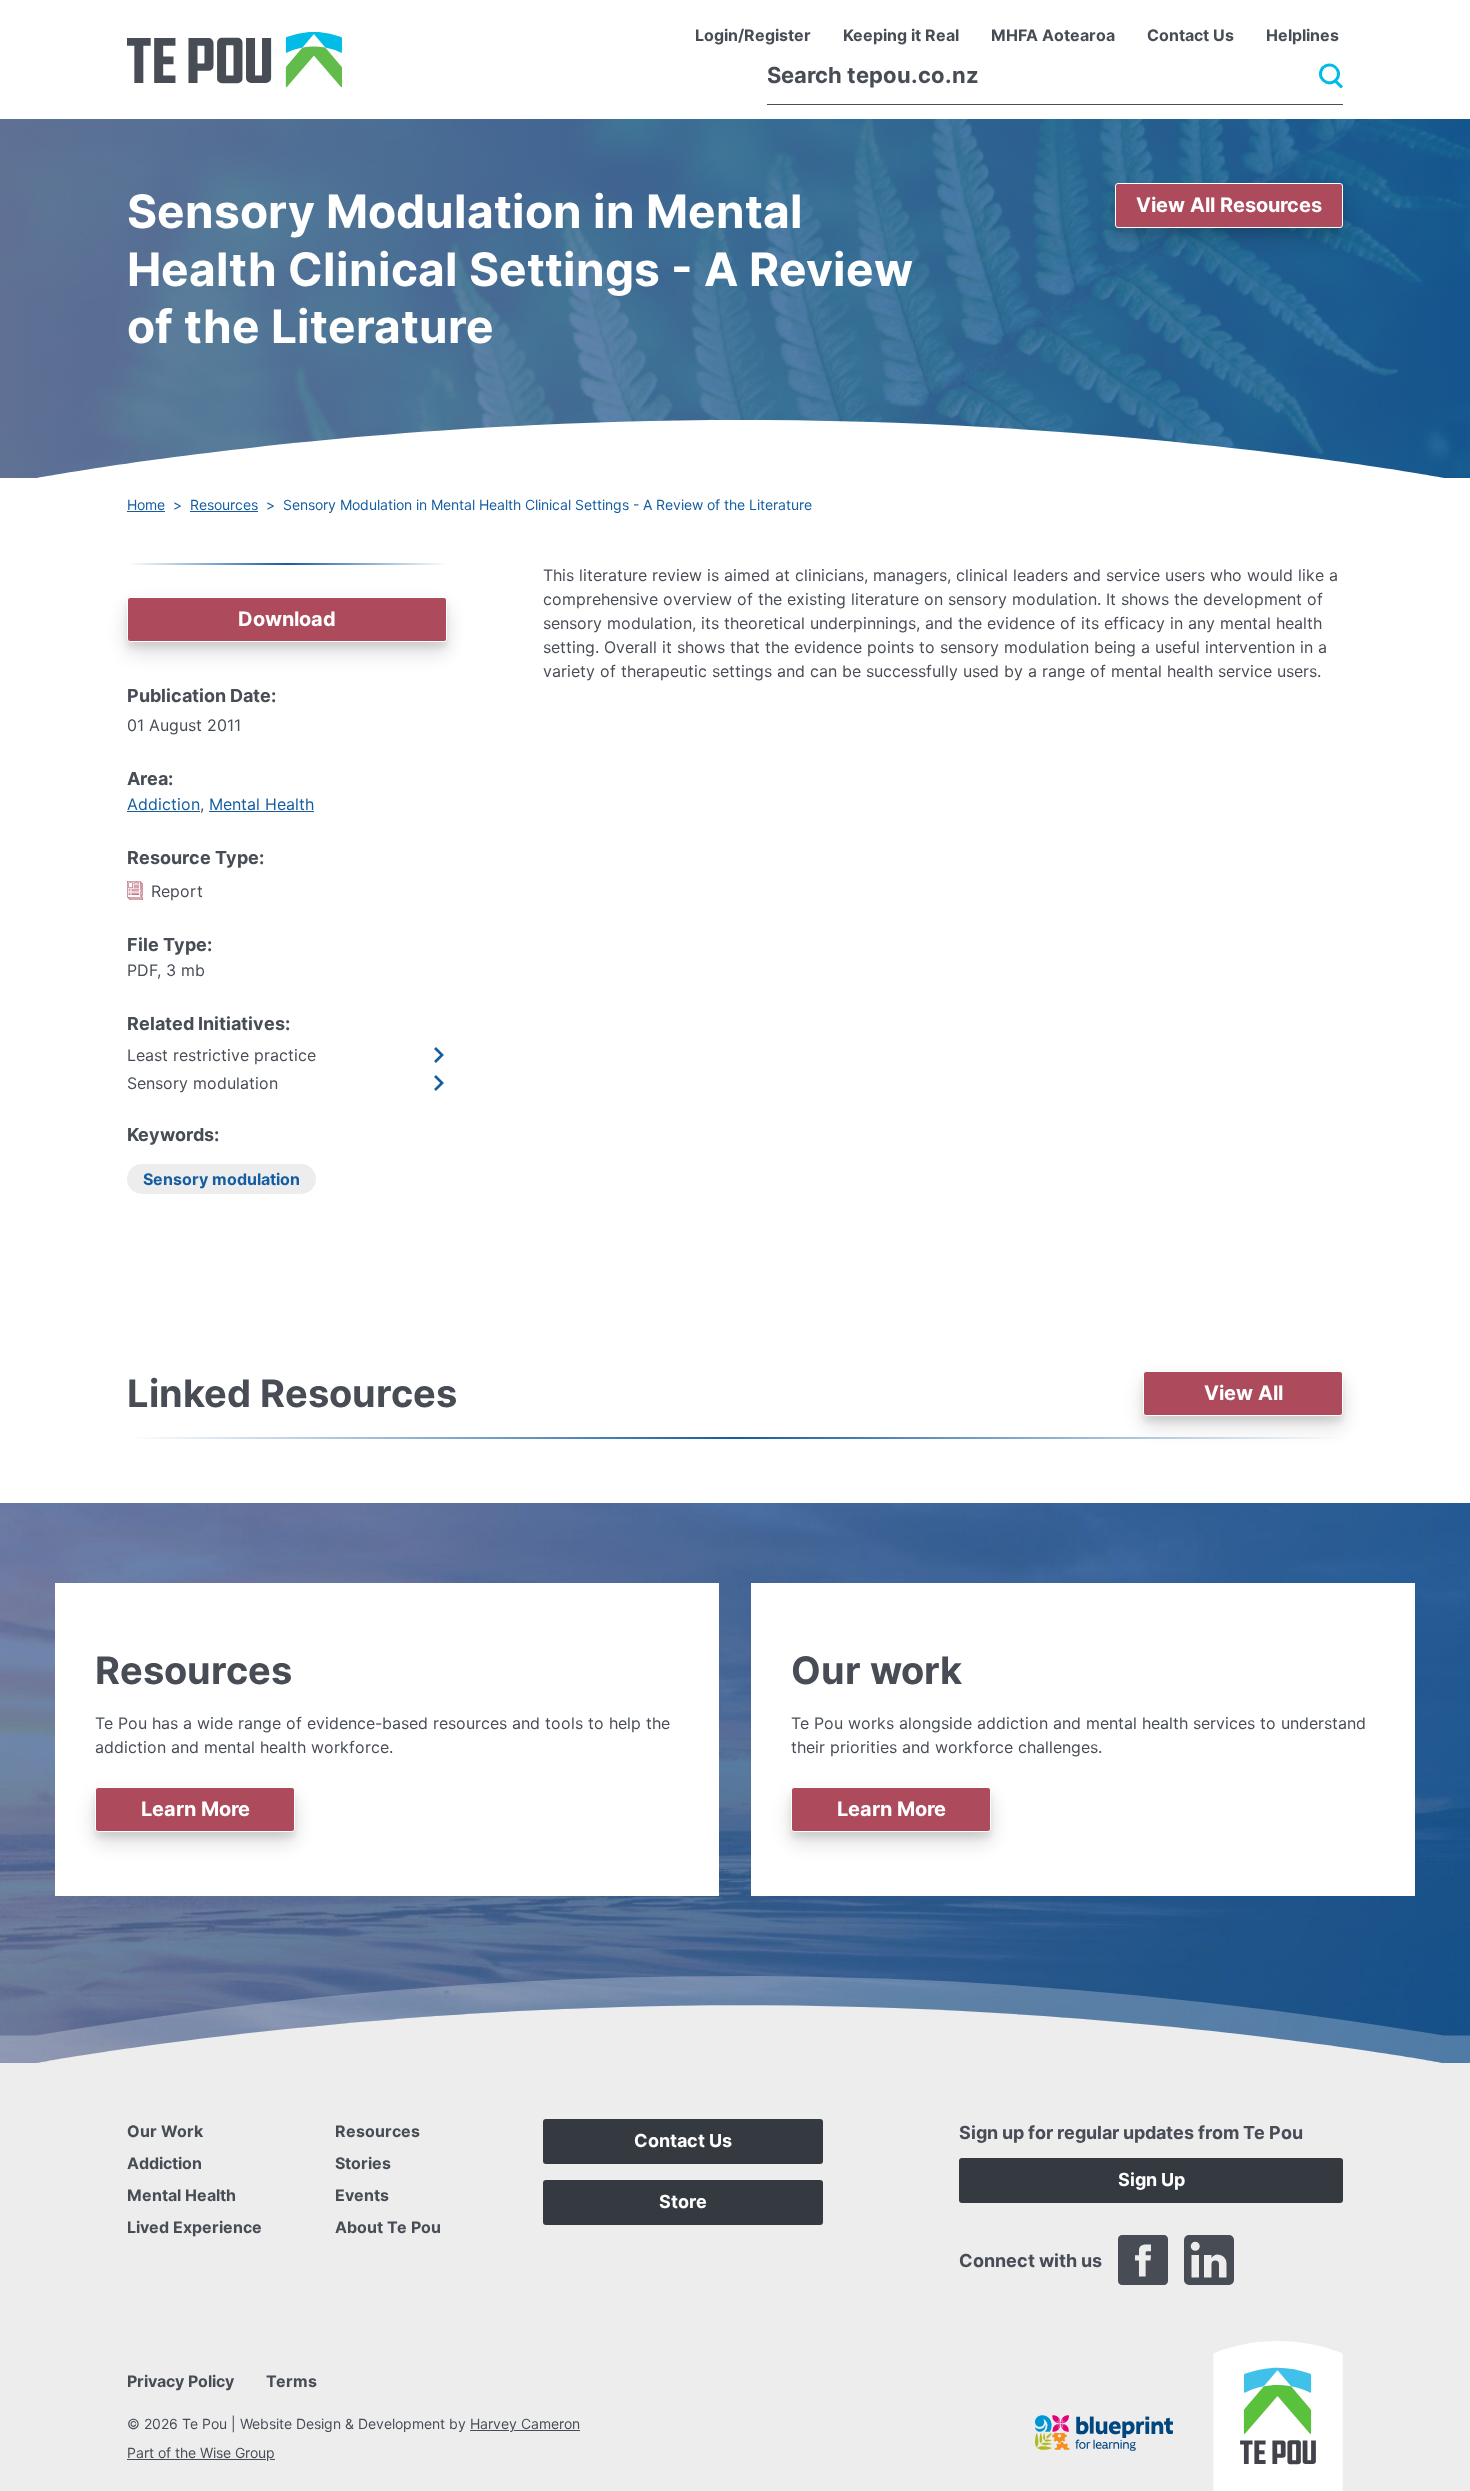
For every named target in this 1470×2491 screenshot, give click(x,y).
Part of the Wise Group (201, 2452)
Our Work (165, 2131)
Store (683, 2201)
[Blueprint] (1104, 2433)
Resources (224, 504)
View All (1243, 1393)
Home (146, 504)
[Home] (234, 59)
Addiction (163, 804)
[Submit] (1331, 76)
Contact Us (683, 2140)
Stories (363, 2163)
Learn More (195, 1809)
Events (362, 2195)
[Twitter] (1275, 2260)
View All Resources (1229, 205)
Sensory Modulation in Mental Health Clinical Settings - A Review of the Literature (547, 504)
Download (287, 619)
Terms (291, 2381)
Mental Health (261, 804)
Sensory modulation (221, 1179)
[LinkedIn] (1209, 2260)
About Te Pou (388, 2227)
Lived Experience (194, 2227)
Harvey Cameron (525, 2423)
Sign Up (1151, 2179)
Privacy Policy (180, 2381)
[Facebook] (1143, 2260)
